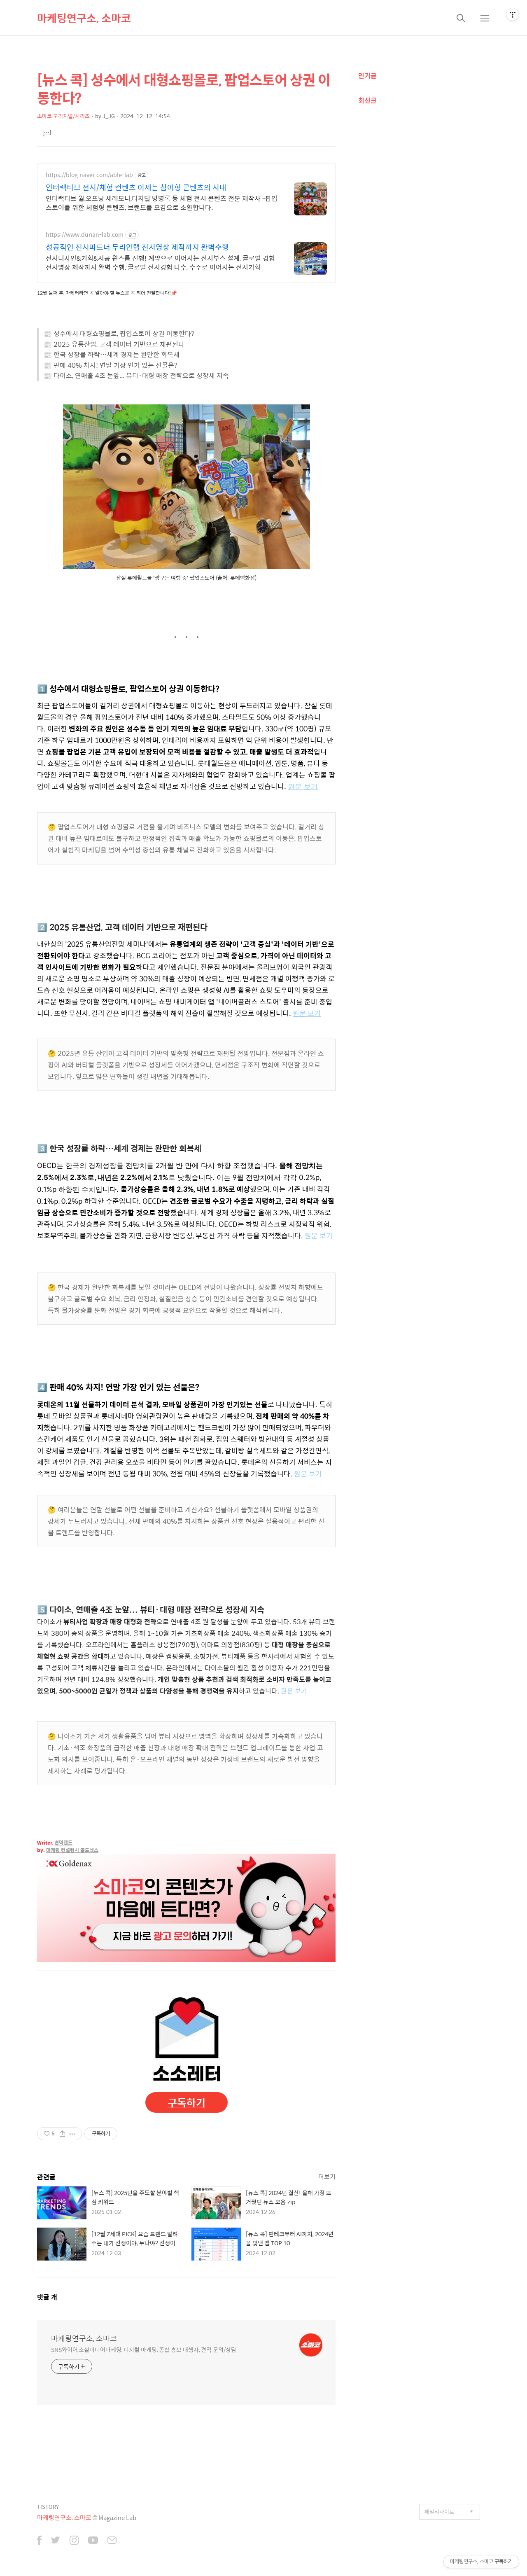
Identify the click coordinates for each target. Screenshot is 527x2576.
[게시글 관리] (73, 2134)
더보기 (327, 2176)
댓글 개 (47, 2297)
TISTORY (48, 2507)
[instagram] (74, 2541)
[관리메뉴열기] (513, 14)
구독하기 (187, 2102)
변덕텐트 (63, 1843)
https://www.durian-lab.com (85, 235)
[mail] (112, 2541)
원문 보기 (303, 787)
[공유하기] (62, 2134)
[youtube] (93, 2541)
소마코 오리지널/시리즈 (63, 116)
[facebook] (39, 2541)
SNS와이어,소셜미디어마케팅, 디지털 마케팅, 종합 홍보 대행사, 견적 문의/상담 (144, 2349)
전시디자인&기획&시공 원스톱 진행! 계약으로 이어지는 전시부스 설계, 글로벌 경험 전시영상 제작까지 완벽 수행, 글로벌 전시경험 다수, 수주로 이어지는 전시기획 (160, 262)
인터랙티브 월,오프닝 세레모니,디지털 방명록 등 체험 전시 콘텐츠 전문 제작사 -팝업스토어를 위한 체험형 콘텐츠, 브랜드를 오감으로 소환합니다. (162, 203)
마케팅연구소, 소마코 (84, 18)
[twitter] (56, 2541)
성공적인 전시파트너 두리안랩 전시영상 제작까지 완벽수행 (137, 247)
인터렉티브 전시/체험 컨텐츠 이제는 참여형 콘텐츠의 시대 (136, 187)
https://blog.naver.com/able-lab (89, 175)
